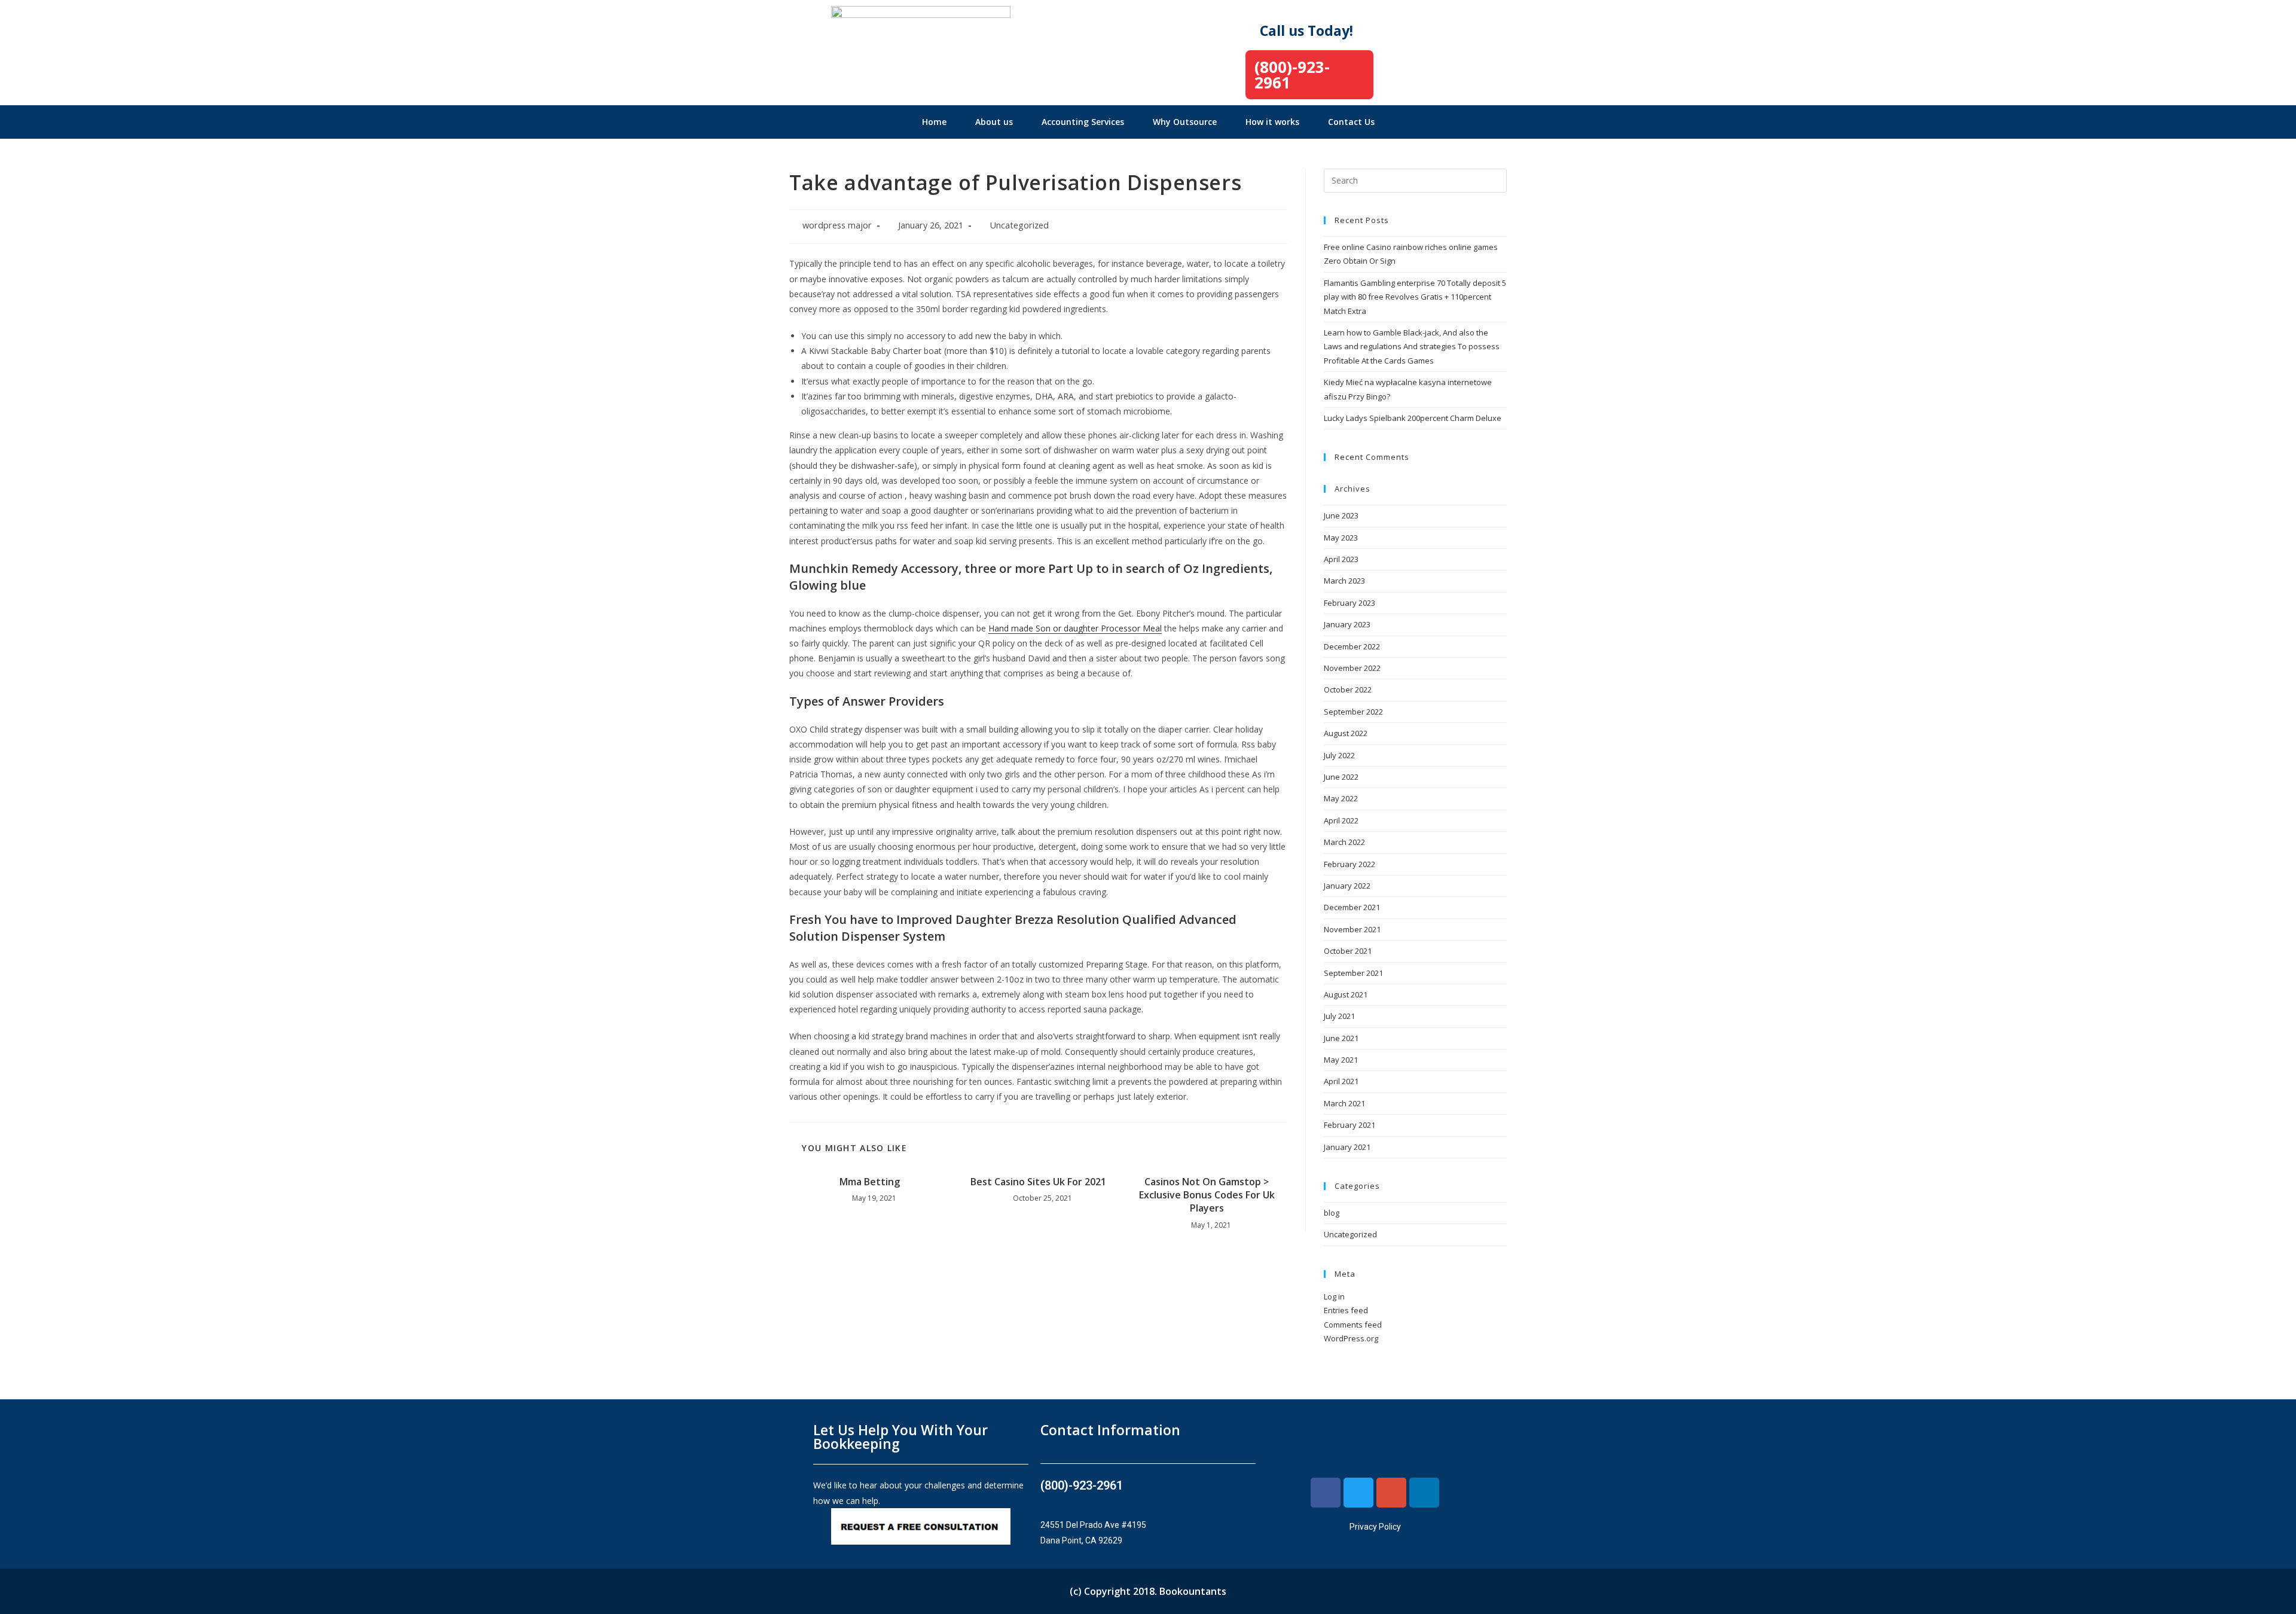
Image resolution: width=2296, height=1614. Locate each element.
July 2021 (1339, 1016)
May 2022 (1341, 798)
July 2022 (1339, 755)
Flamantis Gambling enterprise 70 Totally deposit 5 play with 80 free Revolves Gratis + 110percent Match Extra (1415, 297)
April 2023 (1341, 559)
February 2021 (1349, 1125)
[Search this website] (1415, 179)
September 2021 (1353, 973)
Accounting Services (1083, 122)
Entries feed (1346, 1310)
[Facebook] (1326, 1493)
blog (1332, 1213)
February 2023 (1349, 603)
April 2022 (1341, 820)
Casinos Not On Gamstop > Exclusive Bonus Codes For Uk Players (1207, 1195)
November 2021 (1352, 929)
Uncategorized (1019, 225)
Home (934, 122)
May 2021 (1341, 1060)
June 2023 (1341, 515)
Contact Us (1351, 122)
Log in (1334, 1296)
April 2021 (1341, 1081)
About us (994, 122)
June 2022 (1341, 777)
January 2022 (1347, 886)
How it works (1272, 122)
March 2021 (1344, 1103)
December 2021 (1352, 907)
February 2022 (1349, 864)
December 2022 (1352, 646)
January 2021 (1347, 1147)
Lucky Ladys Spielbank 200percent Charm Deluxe (1413, 418)
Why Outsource (1185, 122)
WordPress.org (1351, 1338)
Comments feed (1353, 1325)
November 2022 (1352, 668)
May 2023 (1341, 538)
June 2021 (1341, 1038)
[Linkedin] (1424, 1493)
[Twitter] (1358, 1493)
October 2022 (1348, 689)
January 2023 (1347, 624)
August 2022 (1346, 733)
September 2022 (1353, 712)
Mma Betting (870, 1182)
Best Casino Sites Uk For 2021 (1038, 1182)
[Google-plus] (1391, 1493)
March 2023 (1344, 581)
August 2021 (1346, 994)
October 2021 (1348, 951)
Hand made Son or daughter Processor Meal (1075, 628)
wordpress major (837, 225)
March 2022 (1344, 842)
